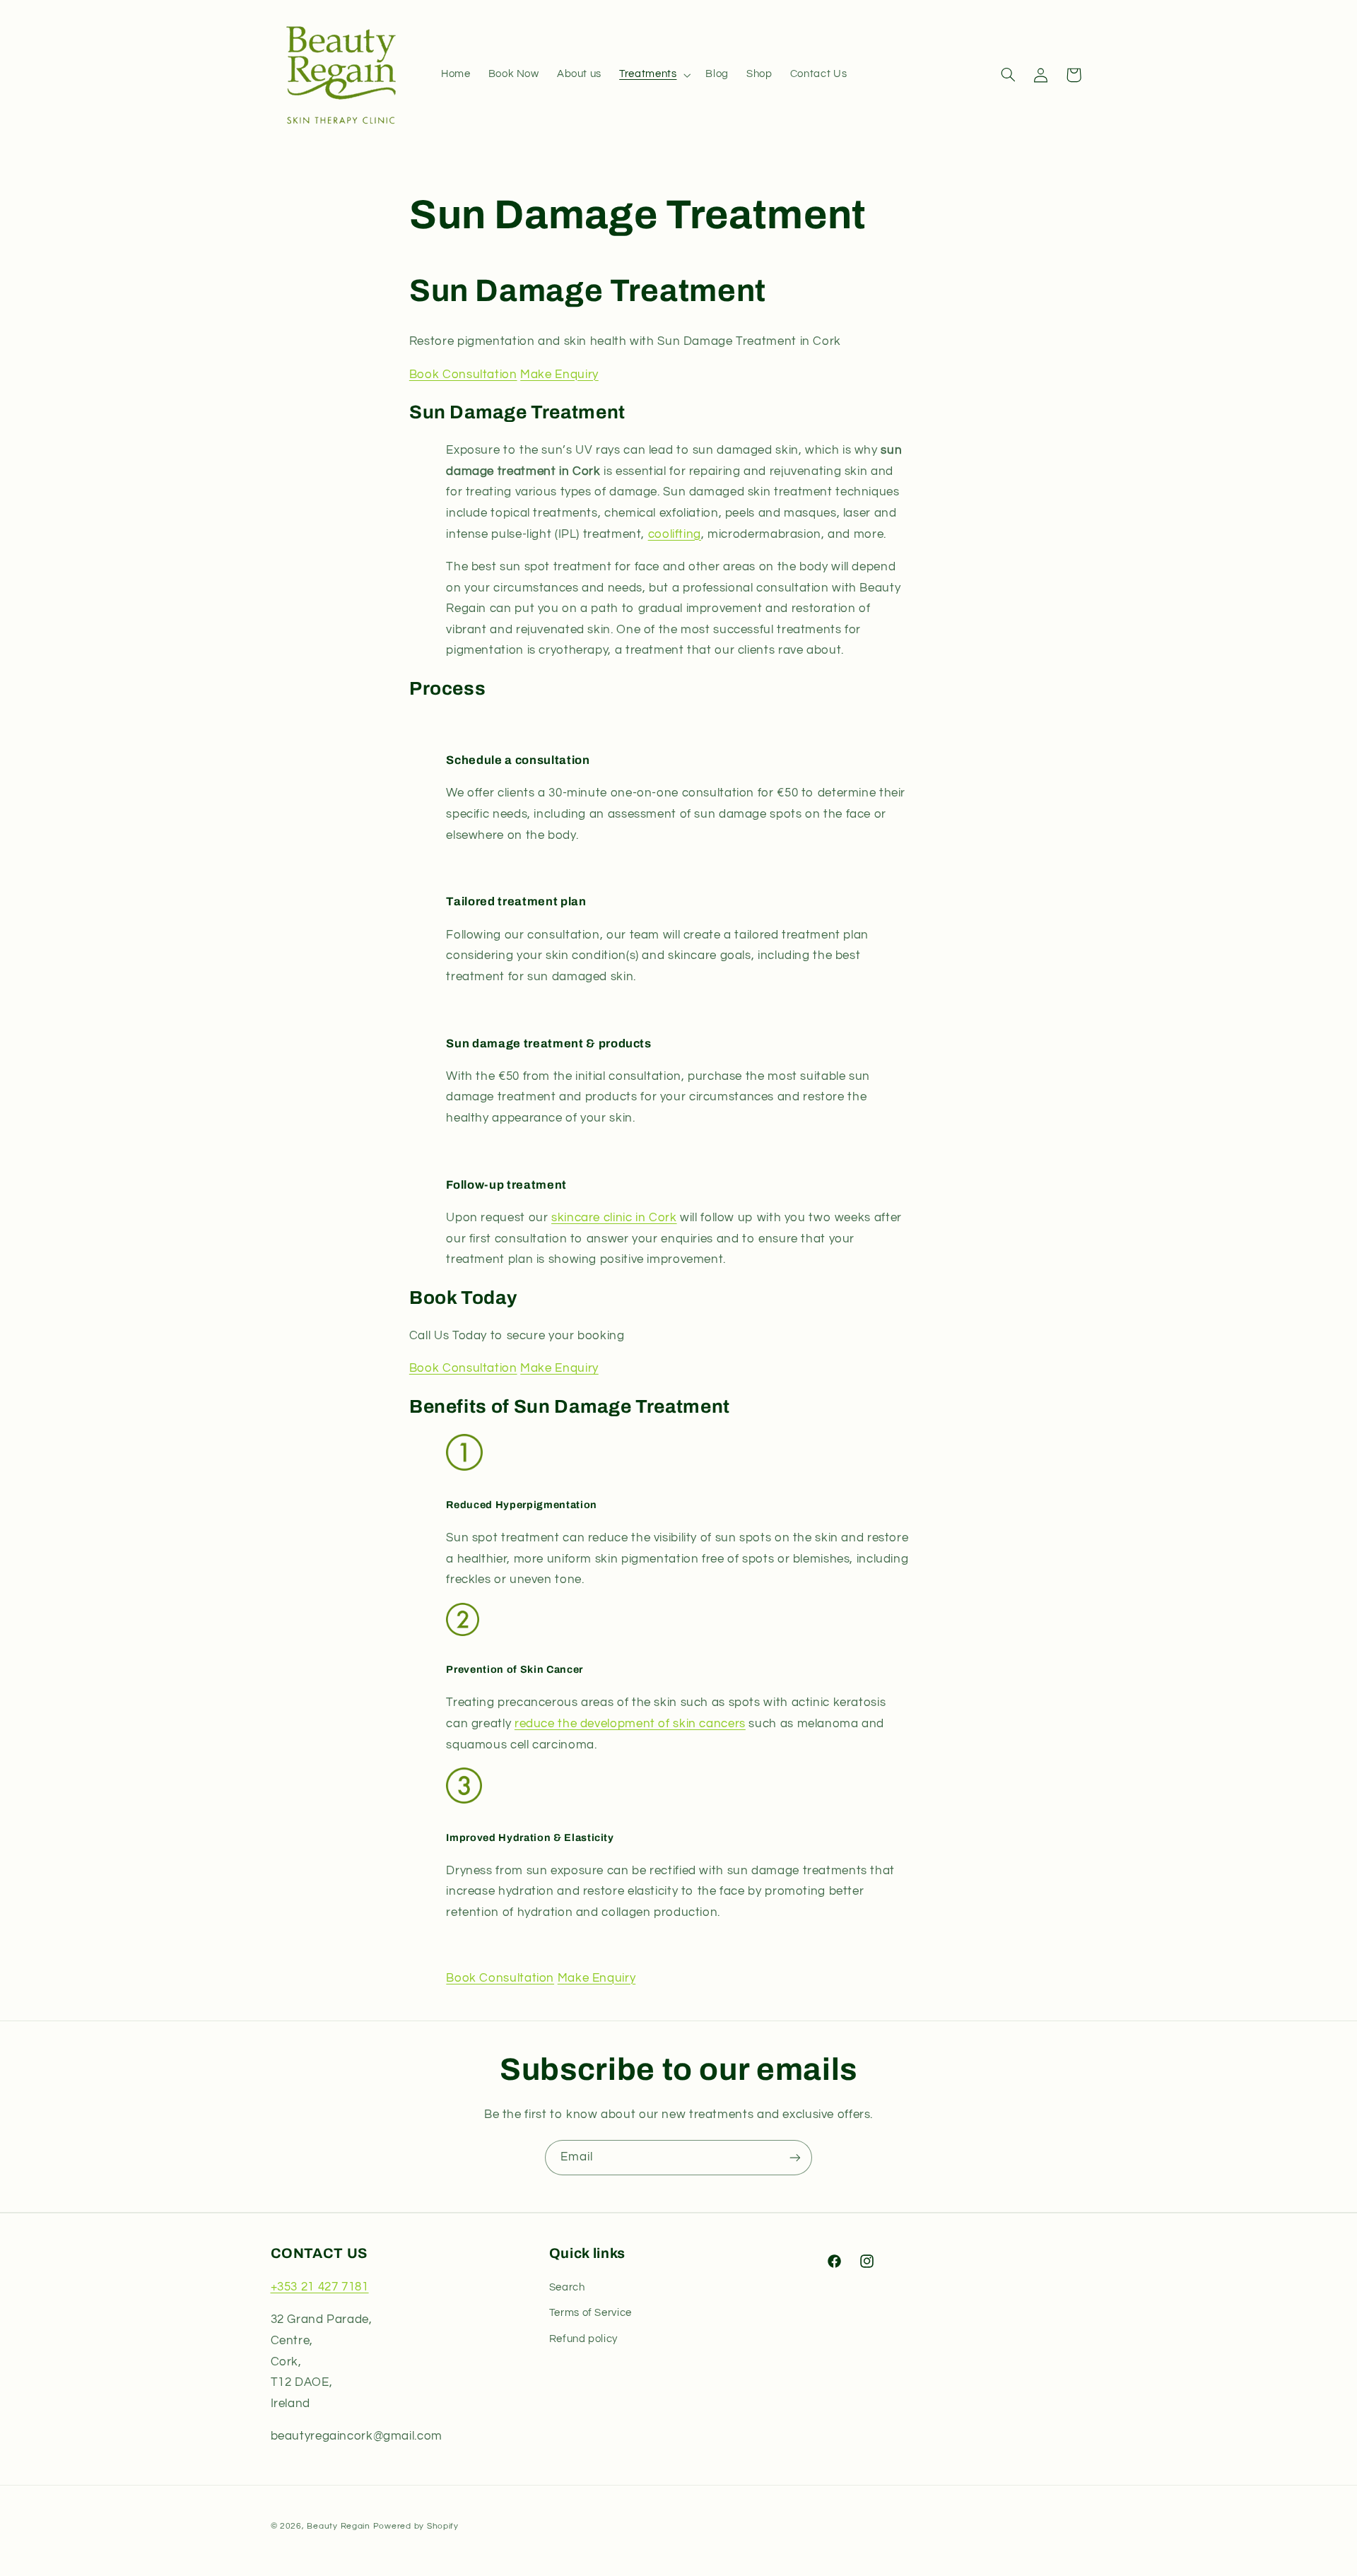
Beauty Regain (339, 2525)
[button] (654, 75)
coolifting (675, 534)
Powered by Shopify (416, 2525)
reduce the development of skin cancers (630, 1724)
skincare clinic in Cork (614, 1218)
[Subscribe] (795, 2157)
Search (567, 2288)
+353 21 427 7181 (320, 2288)
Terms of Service (591, 2313)
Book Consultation (463, 375)
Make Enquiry (559, 375)
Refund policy (583, 2339)
